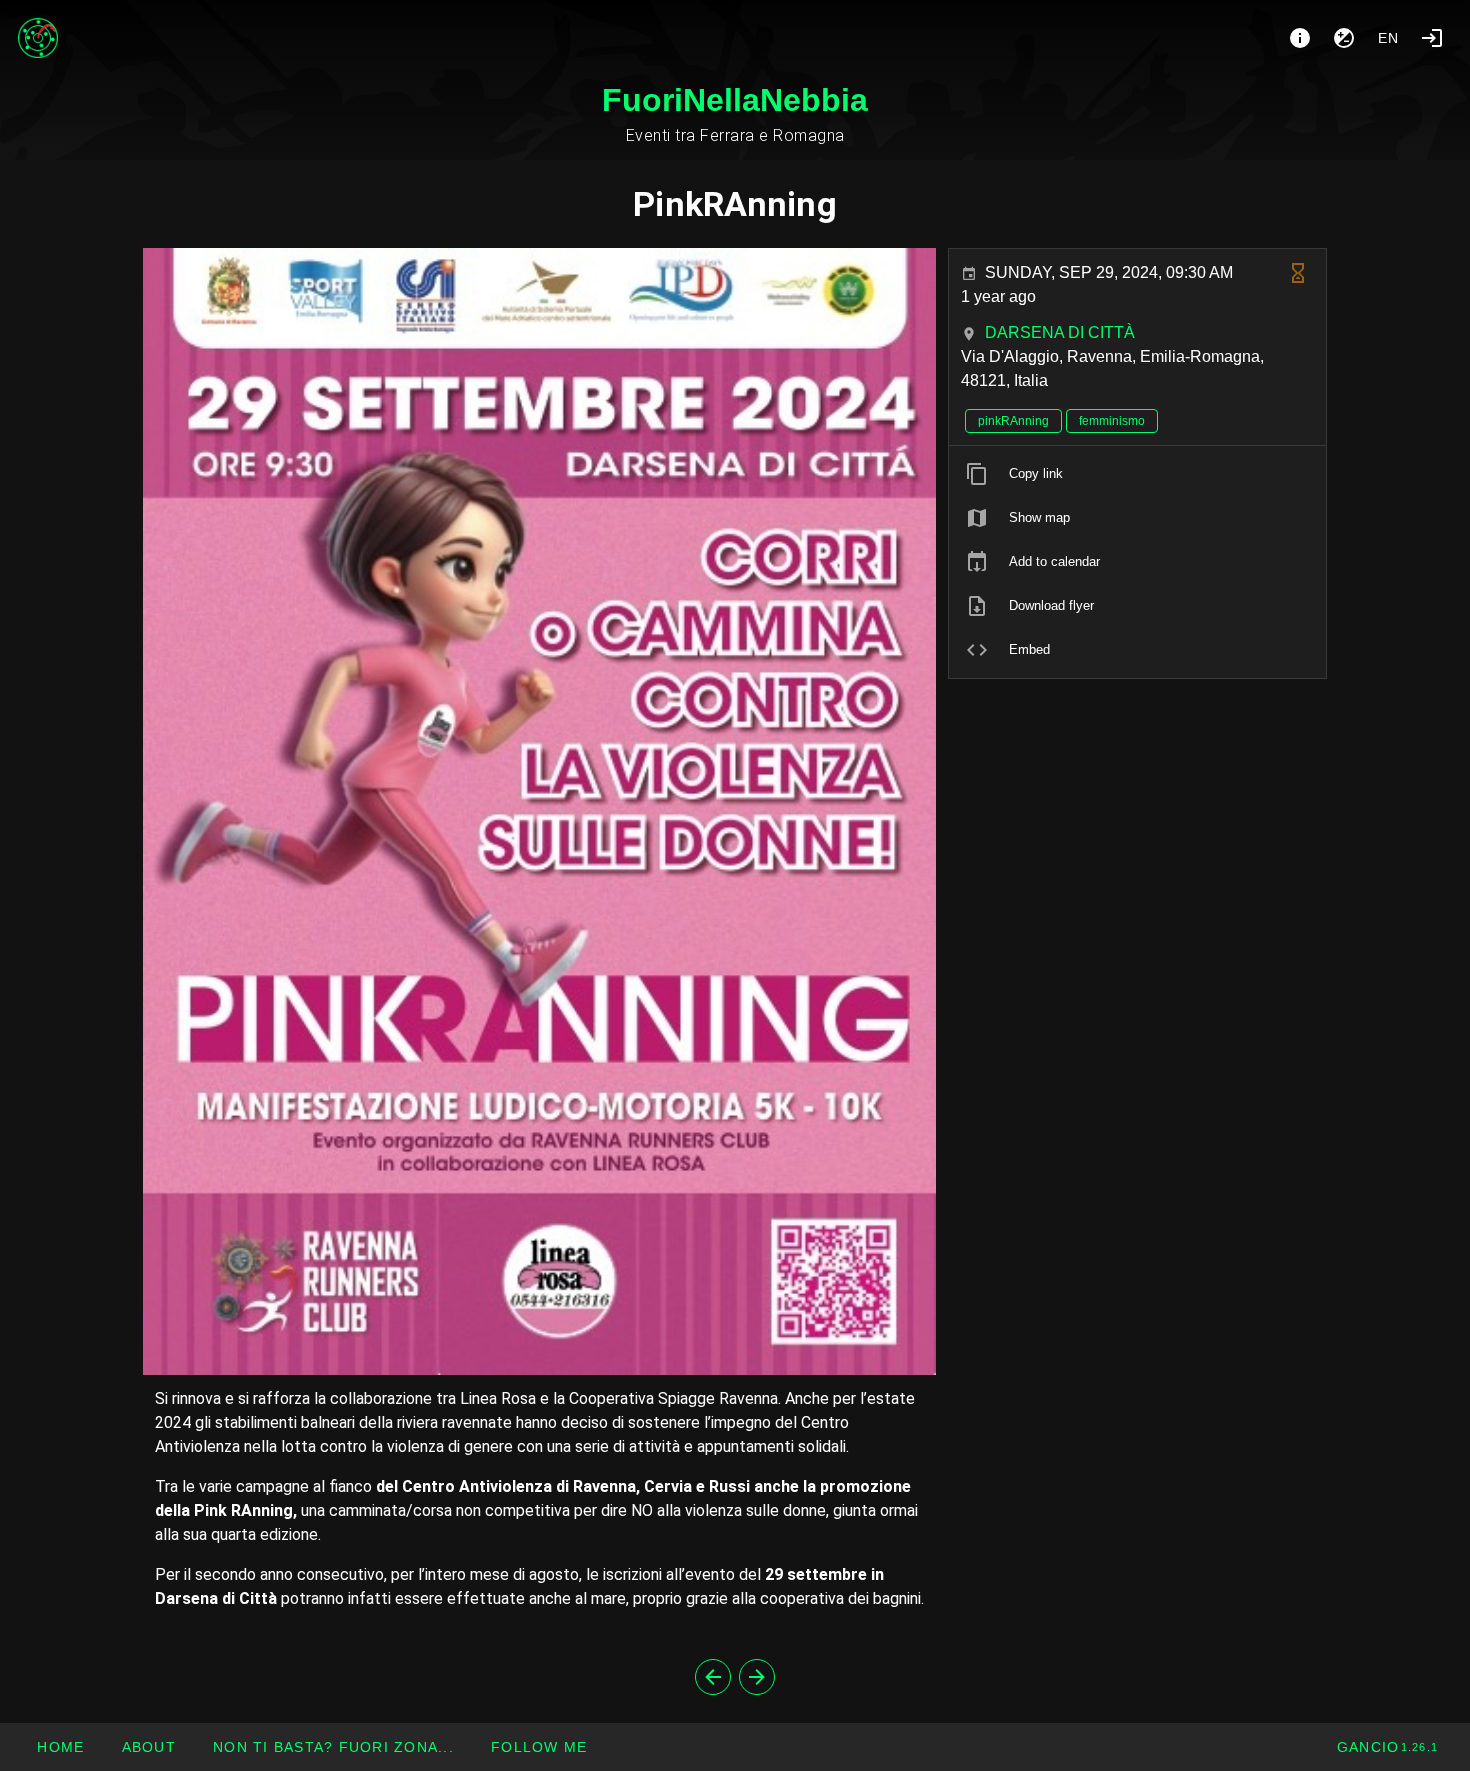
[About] (1300, 38)
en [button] (1389, 38)
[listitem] (1137, 474)
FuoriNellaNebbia (735, 100)
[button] (333, 1747)
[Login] (1432, 38)
